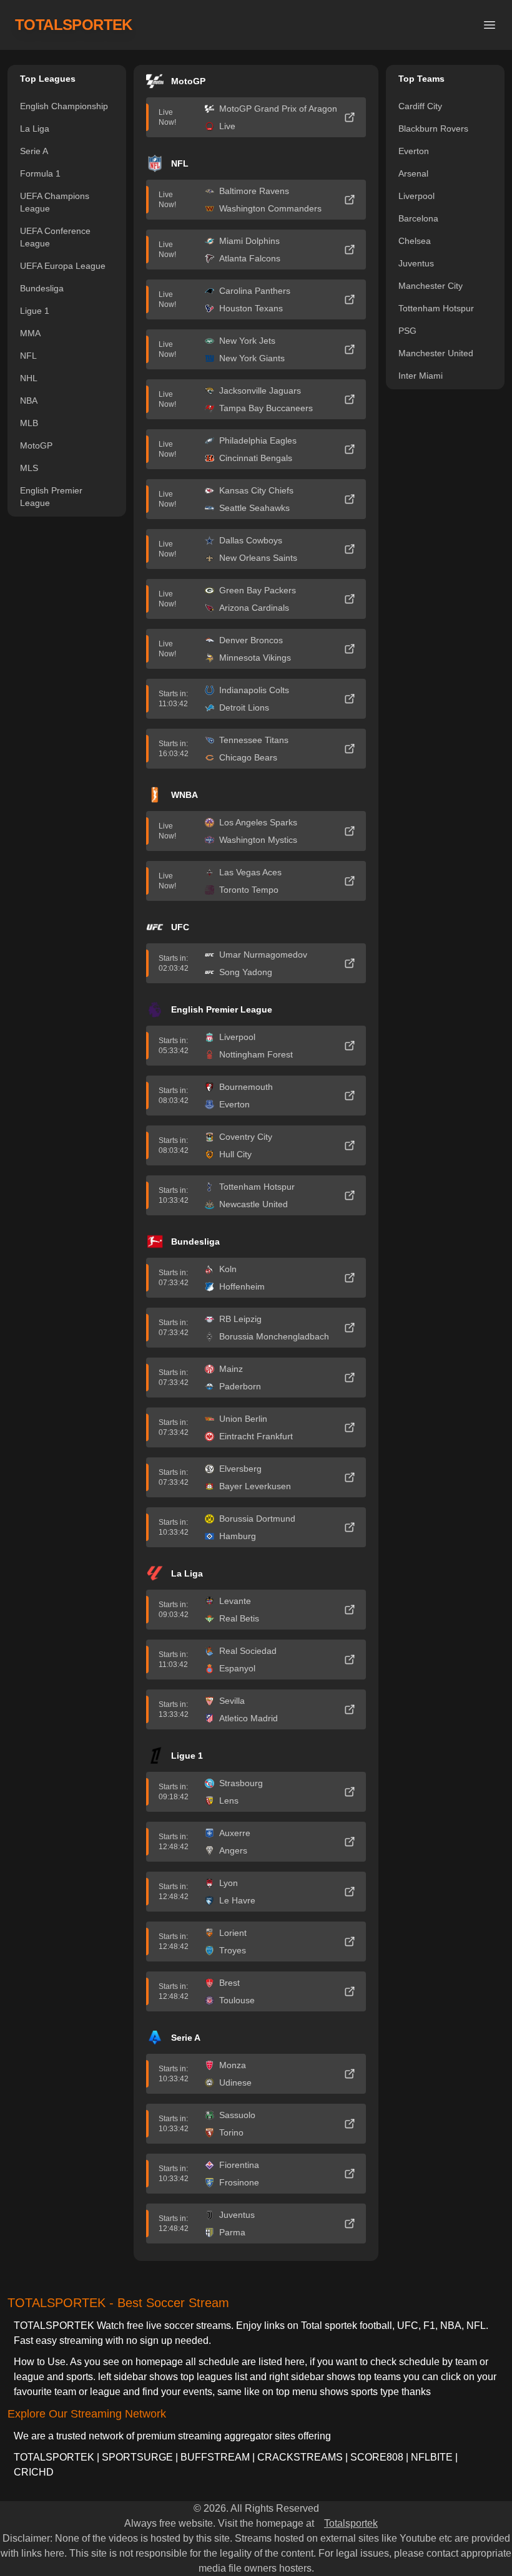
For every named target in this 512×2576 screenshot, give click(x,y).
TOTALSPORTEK (74, 25)
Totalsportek (351, 2523)
